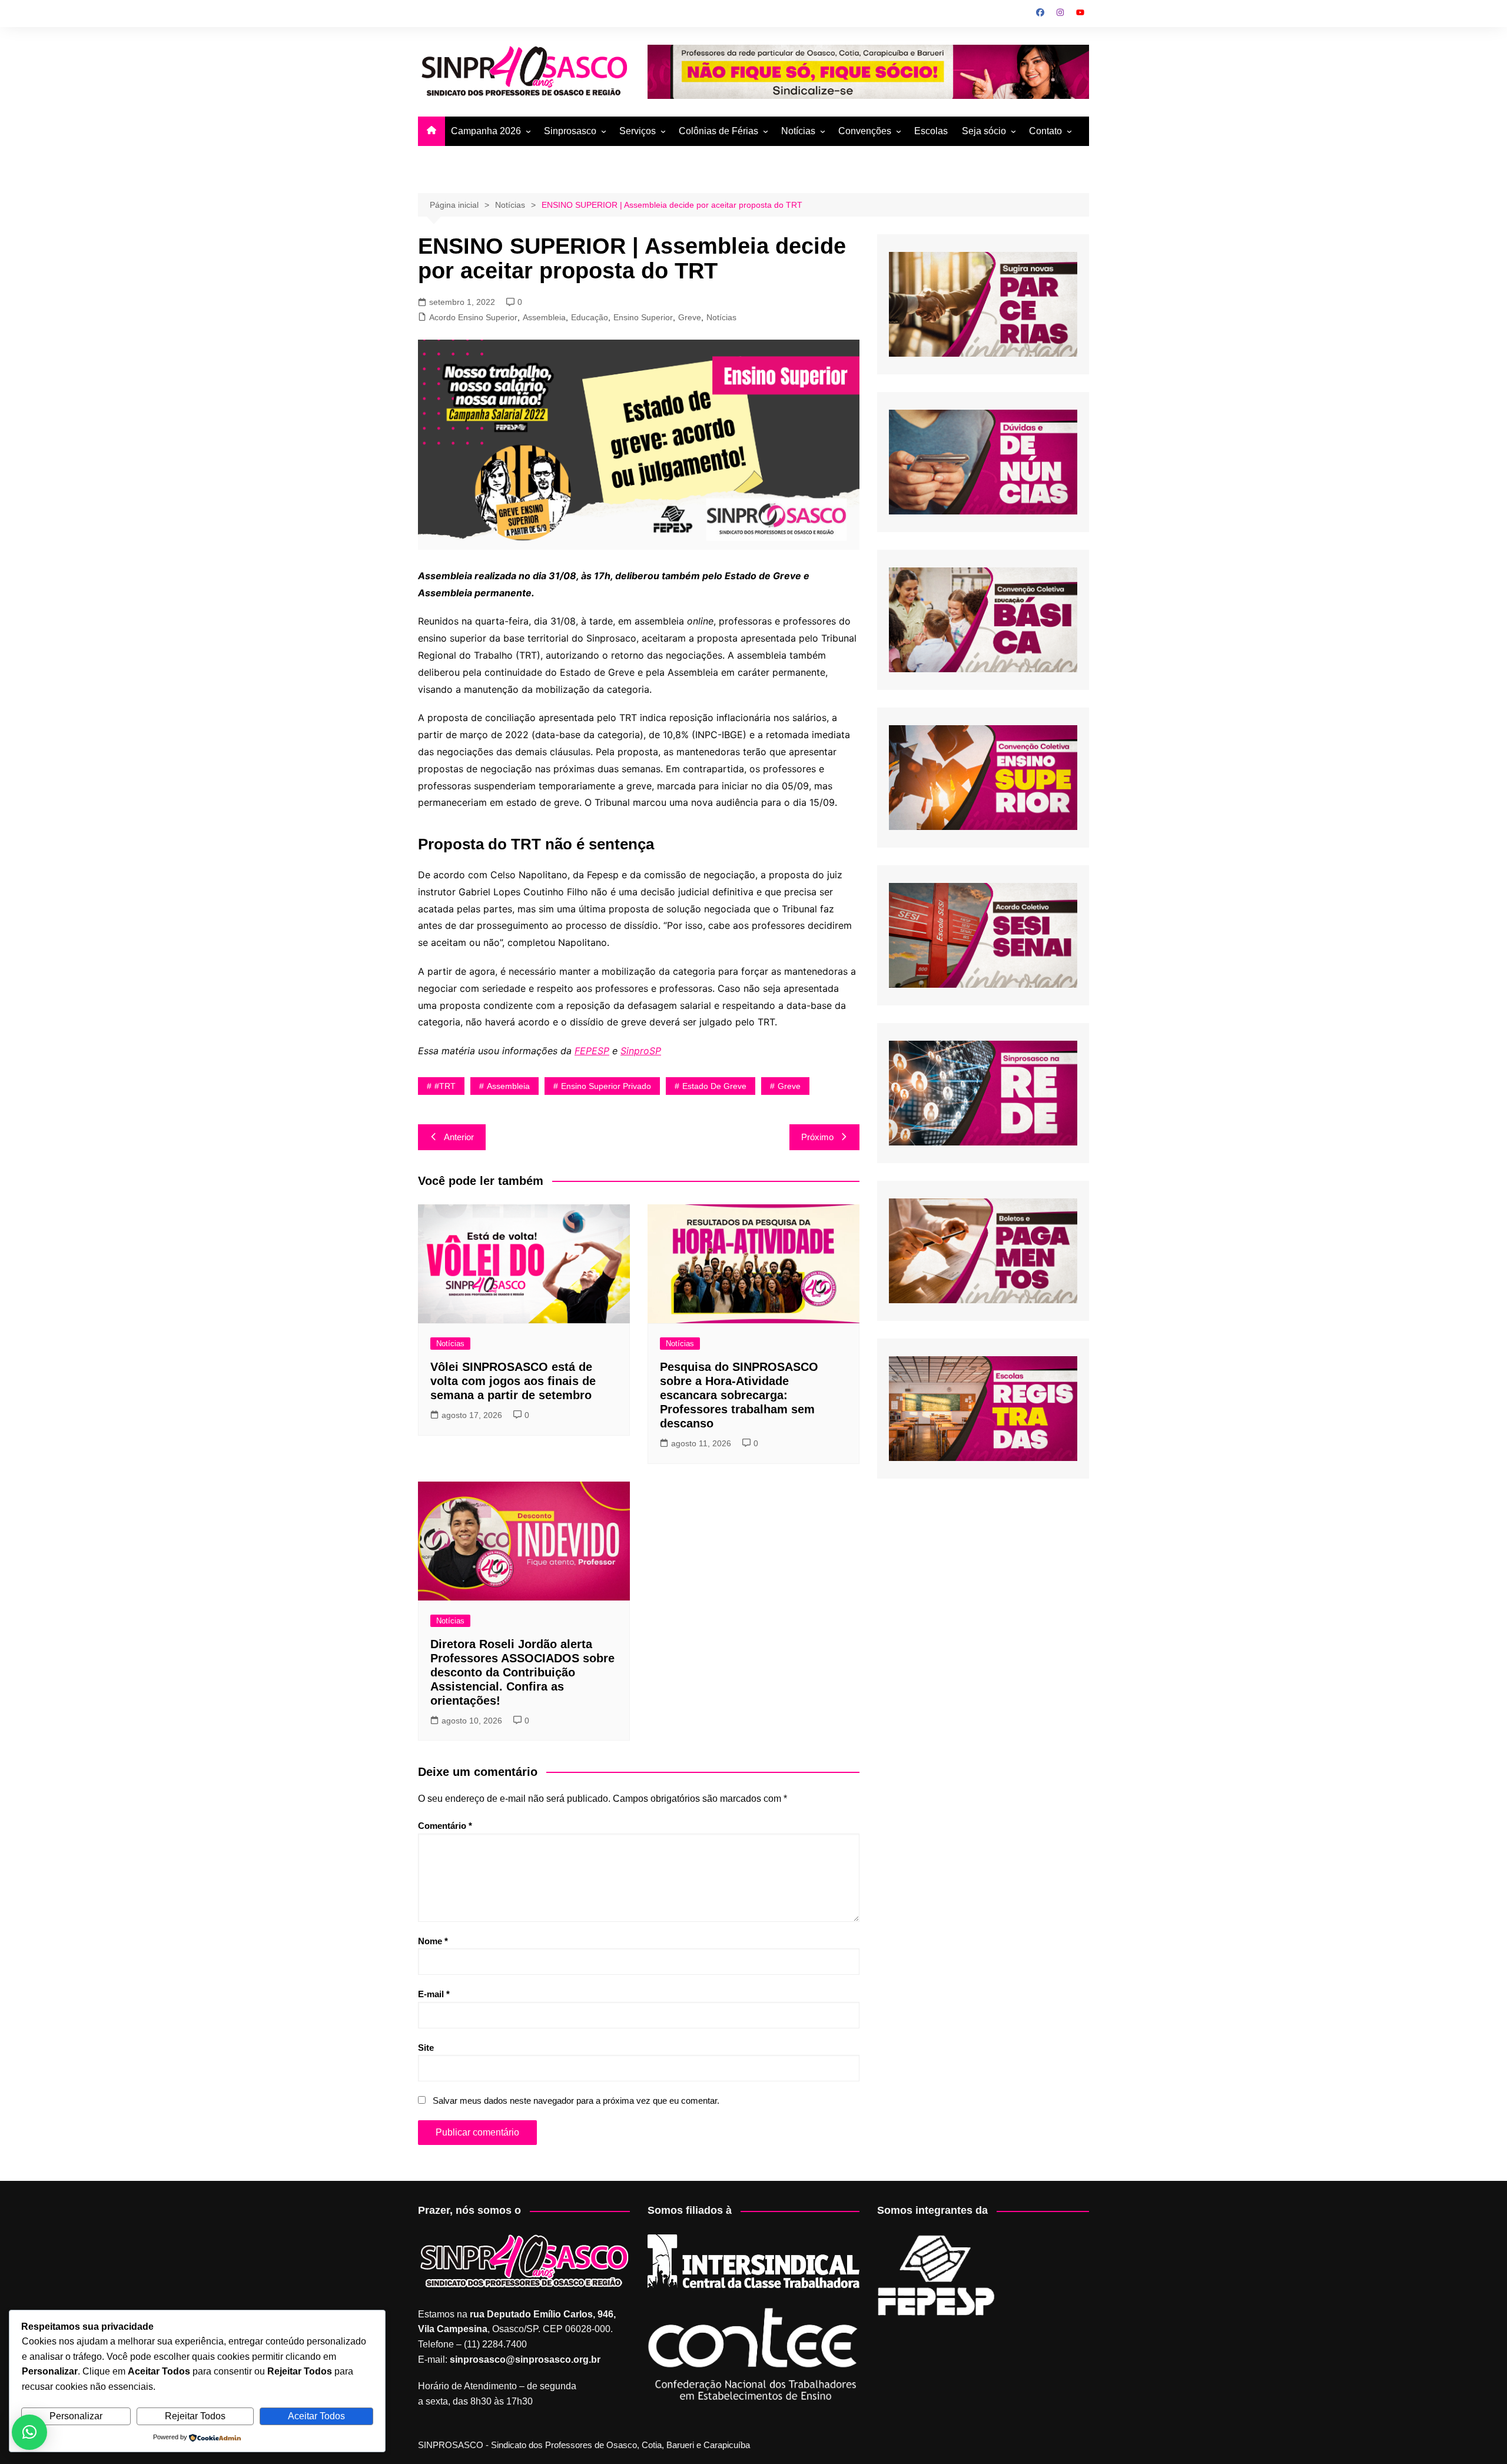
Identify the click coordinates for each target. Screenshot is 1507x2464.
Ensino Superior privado (606, 1086)
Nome (433, 1941)
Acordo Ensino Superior (473, 317)
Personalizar (76, 2416)
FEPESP (592, 1051)
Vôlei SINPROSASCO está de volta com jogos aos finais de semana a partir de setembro (513, 1381)
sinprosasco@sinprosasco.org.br (525, 2360)
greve (789, 1086)
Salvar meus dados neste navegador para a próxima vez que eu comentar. (576, 2101)
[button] (29, 2432)
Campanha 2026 (486, 131)
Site (426, 2048)
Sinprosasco (570, 131)
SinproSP (641, 1051)
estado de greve (714, 1086)
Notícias (798, 131)
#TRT (445, 1086)
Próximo (817, 1137)
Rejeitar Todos (195, 2416)
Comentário (445, 1826)
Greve (690, 317)
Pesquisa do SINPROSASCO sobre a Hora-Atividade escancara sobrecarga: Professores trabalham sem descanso (739, 1395)
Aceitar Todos (316, 2416)
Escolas (931, 131)
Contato (1045, 131)
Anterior (459, 1137)
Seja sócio (984, 131)
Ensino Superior (643, 317)
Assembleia (544, 317)
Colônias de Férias (718, 131)
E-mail (434, 1994)
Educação (590, 317)
